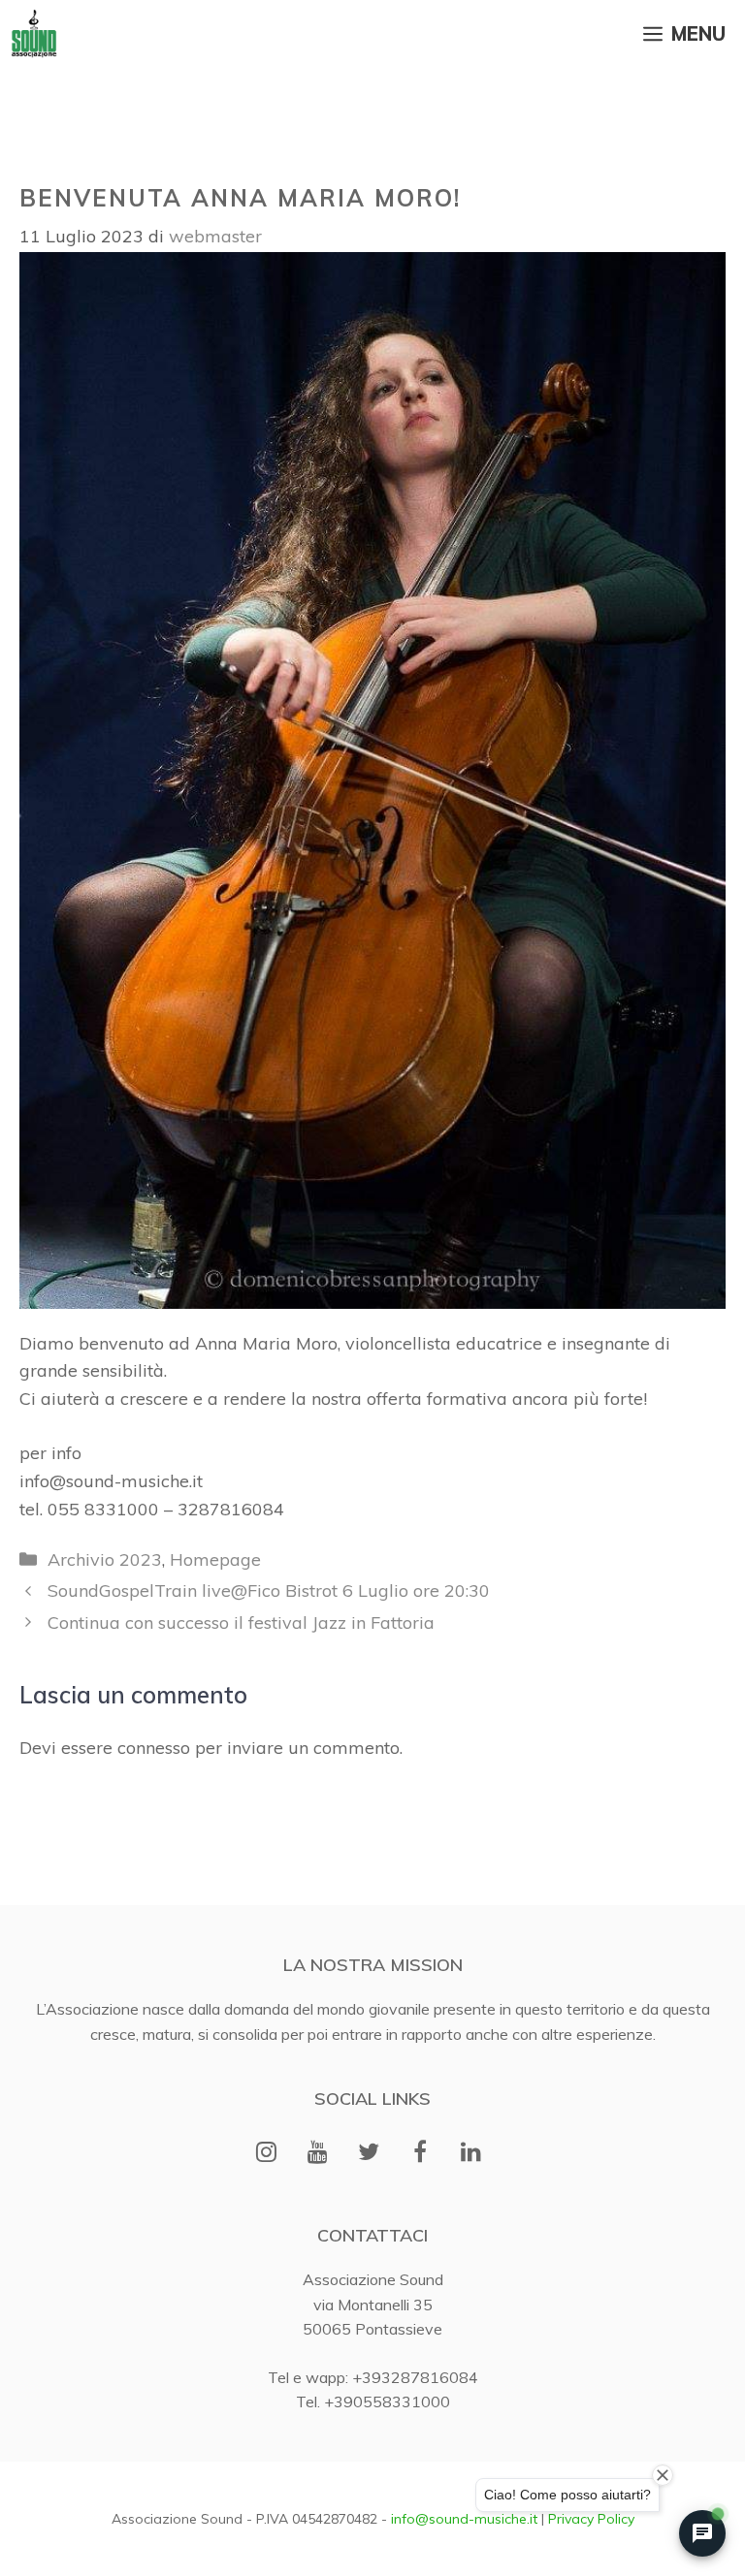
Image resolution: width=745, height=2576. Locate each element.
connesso (154, 1748)
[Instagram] (266, 2153)
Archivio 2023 (105, 1559)
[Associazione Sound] (34, 34)
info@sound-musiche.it (464, 2519)
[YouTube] (318, 2153)
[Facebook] (420, 2153)
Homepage (215, 1559)
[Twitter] (369, 2153)
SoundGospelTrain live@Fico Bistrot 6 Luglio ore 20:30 (269, 1590)
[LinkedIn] (471, 2153)
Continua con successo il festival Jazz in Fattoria (241, 1622)
